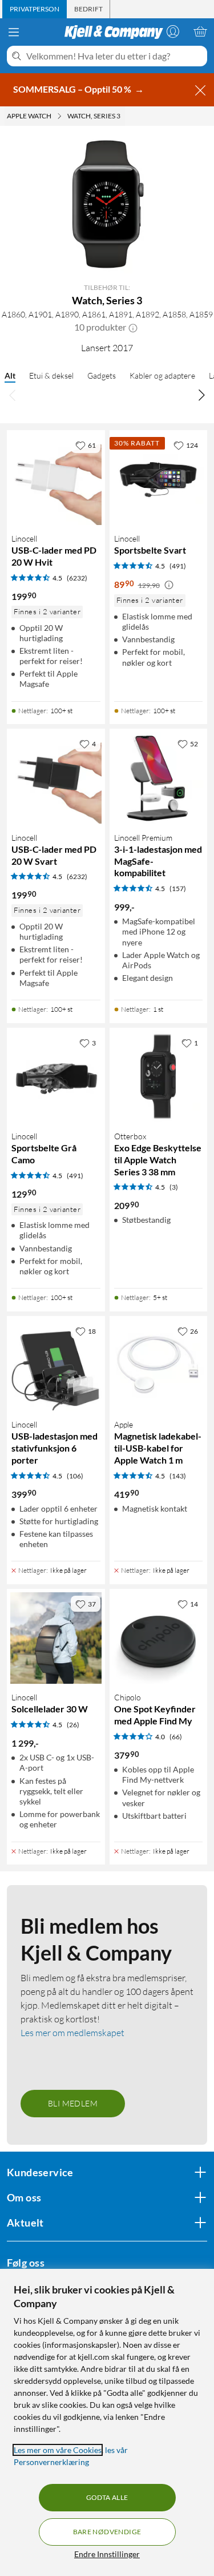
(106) (75, 1476)
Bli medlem (73, 2103)
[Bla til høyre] (201, 395)
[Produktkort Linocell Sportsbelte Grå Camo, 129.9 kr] (56, 1077)
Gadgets (102, 375)
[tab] (35, 9)
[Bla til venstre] (13, 395)
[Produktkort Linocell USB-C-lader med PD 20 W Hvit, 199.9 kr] (56, 479)
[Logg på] (173, 31)
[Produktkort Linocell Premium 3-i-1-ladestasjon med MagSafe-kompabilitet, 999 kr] (159, 778)
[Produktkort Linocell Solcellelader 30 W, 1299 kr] (56, 1638)
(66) (176, 1737)
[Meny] (14, 32)
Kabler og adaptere (162, 375)
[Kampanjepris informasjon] (169, 585)
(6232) (77, 578)
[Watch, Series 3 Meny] (124, 116)
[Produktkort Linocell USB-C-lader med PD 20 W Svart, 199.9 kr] (56, 778)
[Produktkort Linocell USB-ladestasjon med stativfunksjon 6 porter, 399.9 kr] (56, 1365)
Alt (10, 375)
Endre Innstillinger (107, 2554)
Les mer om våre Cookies (58, 2450)
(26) (73, 1725)
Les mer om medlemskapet (72, 2033)
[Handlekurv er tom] (200, 31)
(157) (178, 889)
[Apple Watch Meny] (59, 116)
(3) (174, 1187)
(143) (178, 1476)
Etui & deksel (51, 375)
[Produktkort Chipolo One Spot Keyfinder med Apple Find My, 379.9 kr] (159, 1638)
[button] (133, 327)
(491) (178, 566)
